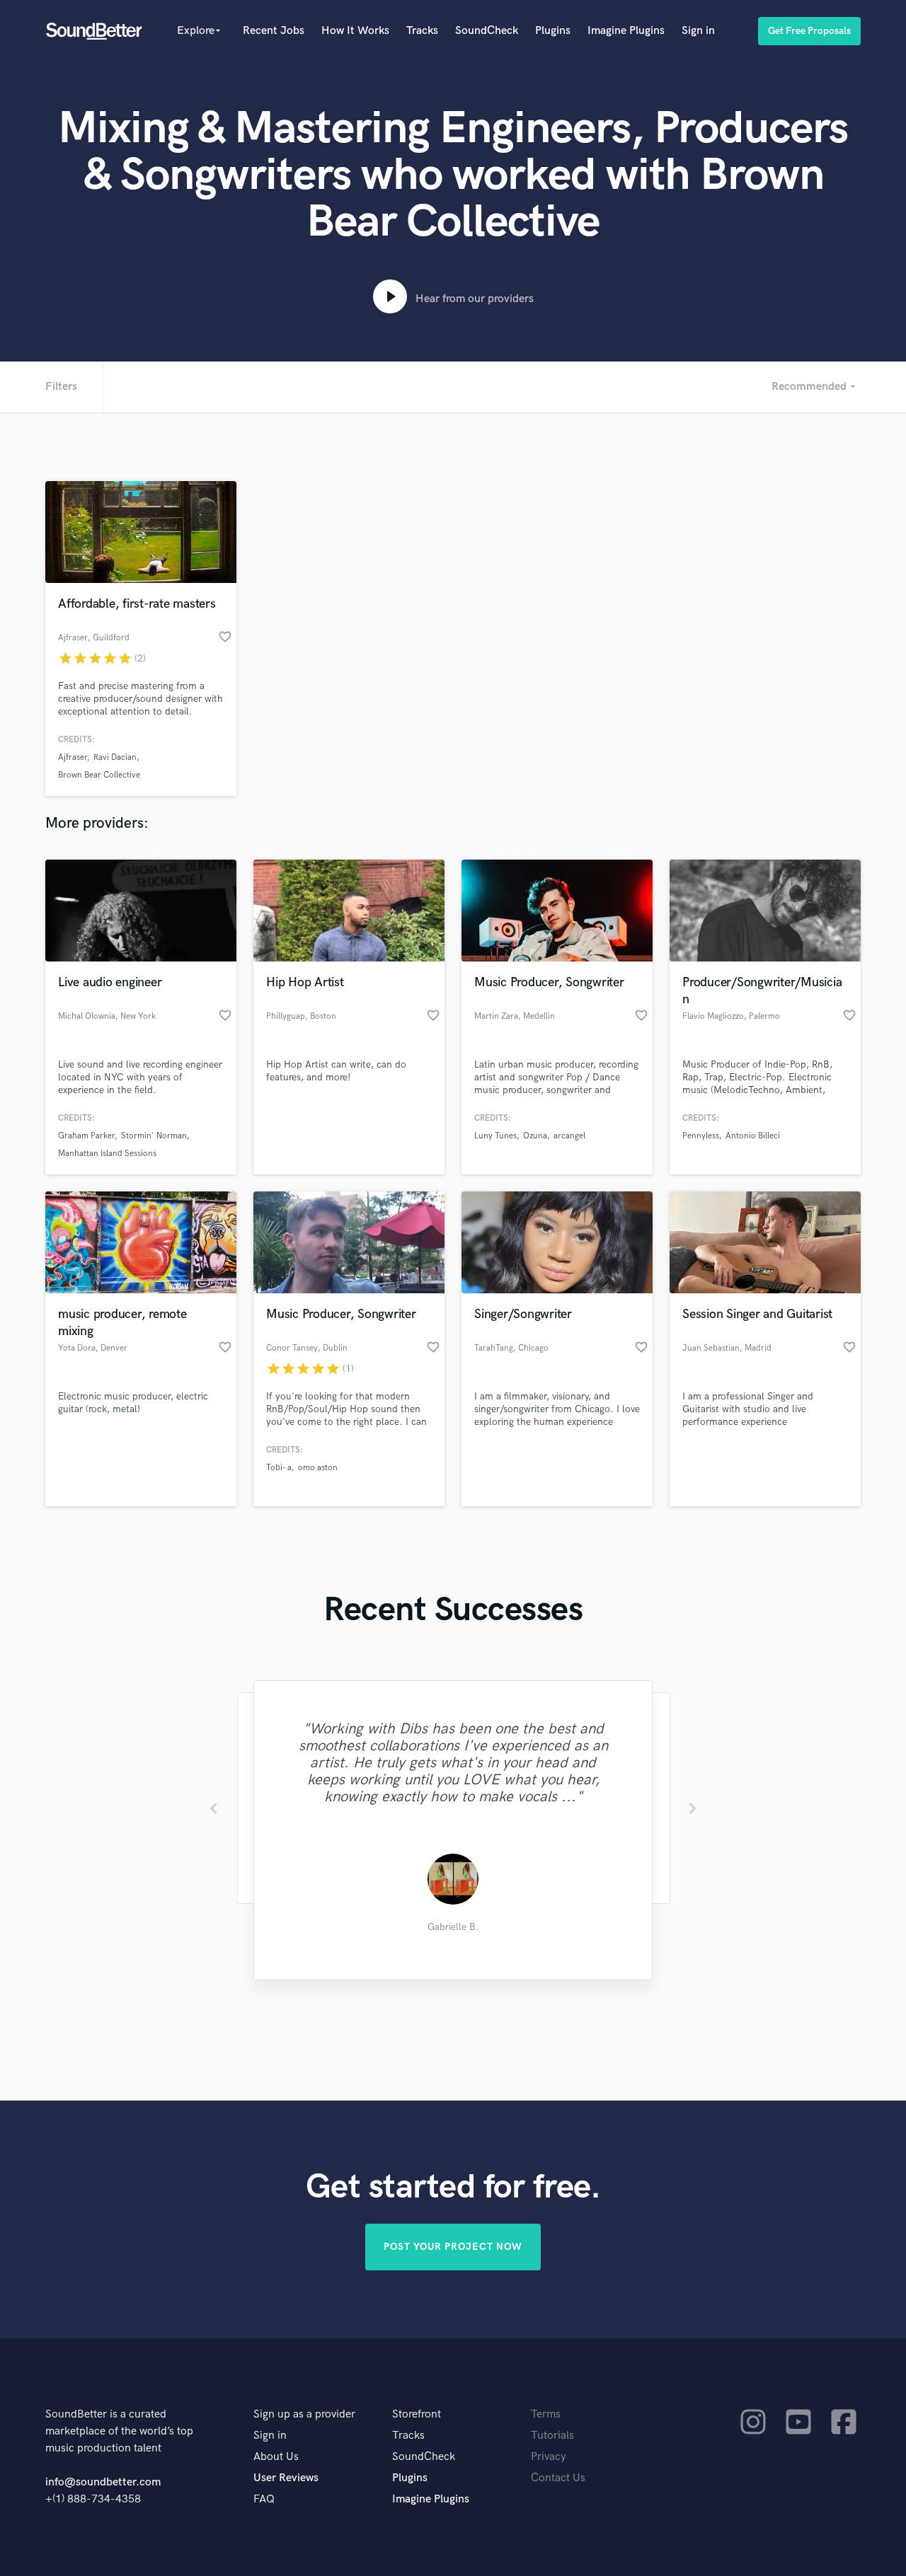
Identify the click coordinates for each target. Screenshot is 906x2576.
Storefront (417, 2414)
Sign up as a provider (304, 2414)
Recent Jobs (274, 31)
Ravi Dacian (115, 757)
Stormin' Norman (154, 1136)
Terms (546, 2414)
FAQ (264, 2499)
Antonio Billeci (753, 1136)
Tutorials (552, 2436)
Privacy (549, 2457)
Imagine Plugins (626, 31)
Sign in (698, 31)
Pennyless (701, 1136)
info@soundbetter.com (103, 2482)
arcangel (569, 1136)
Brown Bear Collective (99, 775)
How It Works (355, 31)
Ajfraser (73, 757)
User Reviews (286, 2478)
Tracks (422, 31)
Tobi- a (279, 1468)
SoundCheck (487, 31)
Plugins (553, 31)
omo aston (318, 1468)
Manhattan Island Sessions (107, 1154)
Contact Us (558, 2478)
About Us (276, 2457)
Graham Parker (86, 1136)
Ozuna (535, 1136)
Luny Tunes (495, 1136)
